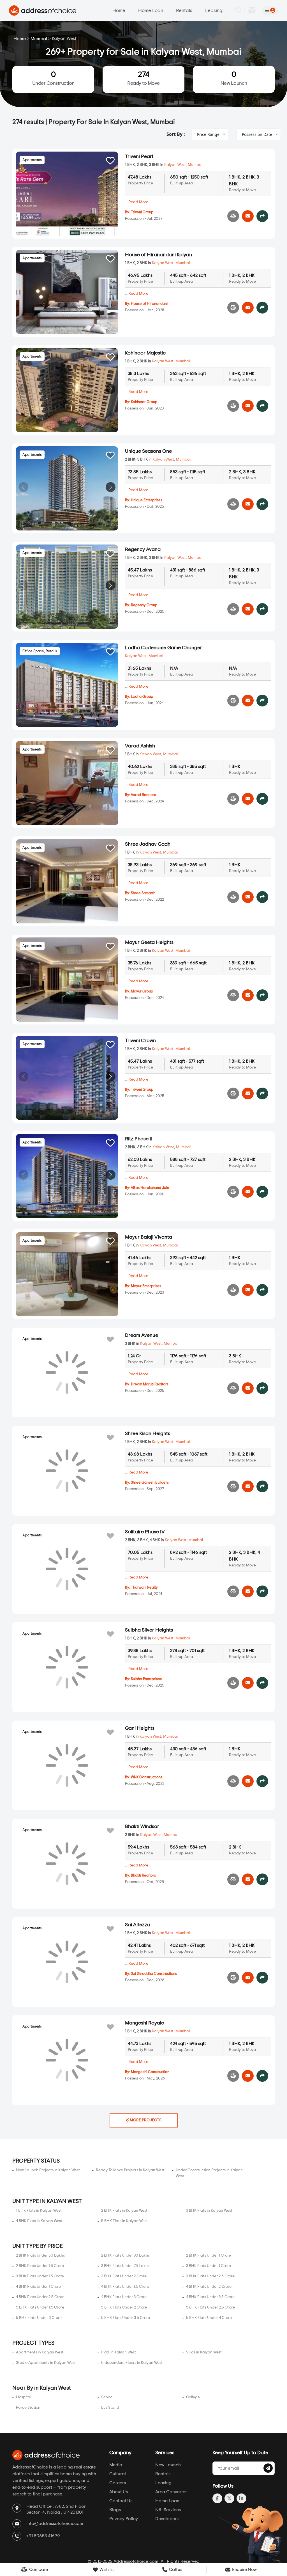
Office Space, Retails (40, 651)
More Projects (145, 2120)
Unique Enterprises (147, 500)
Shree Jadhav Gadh (148, 844)
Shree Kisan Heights (148, 1434)
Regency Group (144, 605)
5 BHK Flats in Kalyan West (124, 2221)
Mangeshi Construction (150, 2072)
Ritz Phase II (139, 1139)
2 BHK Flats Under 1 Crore (209, 2255)
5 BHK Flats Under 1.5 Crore (40, 2307)
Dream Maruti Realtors (150, 1384)
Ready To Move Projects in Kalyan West (130, 2170)
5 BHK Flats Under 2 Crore (124, 2307)
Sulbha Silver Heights (149, 1630)
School (107, 2397)
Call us (175, 2570)
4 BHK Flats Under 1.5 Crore (125, 2287)
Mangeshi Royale (144, 2023)
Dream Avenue (142, 1335)
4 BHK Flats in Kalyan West (39, 2221)
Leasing (214, 11)
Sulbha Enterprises (146, 1679)
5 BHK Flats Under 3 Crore (39, 2318)
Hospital (24, 2397)
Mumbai (39, 39)
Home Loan (151, 11)
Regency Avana (143, 550)
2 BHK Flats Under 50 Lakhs (40, 2255)
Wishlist (106, 2570)
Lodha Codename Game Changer (164, 648)
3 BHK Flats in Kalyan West (209, 2211)
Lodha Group (142, 697)
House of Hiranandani (149, 304)
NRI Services (168, 2510)
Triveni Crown (140, 1041)
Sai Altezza (138, 1925)
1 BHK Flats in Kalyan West (39, 2211)
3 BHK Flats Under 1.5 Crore (40, 2276)
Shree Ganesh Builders (150, 1483)
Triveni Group (142, 212)
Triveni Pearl (139, 157)
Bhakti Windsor (142, 1827)
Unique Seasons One (148, 451)
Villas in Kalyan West (204, 2352)
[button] (111, 389)
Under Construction (53, 78)
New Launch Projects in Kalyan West (48, 2170)
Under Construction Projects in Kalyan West (209, 2173)
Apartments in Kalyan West (40, 2352)
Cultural (118, 2474)
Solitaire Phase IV (145, 1532)
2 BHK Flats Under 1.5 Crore (40, 2266)
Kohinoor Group (144, 402)
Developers (167, 2519)
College (193, 2397)
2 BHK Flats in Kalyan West (124, 2211)
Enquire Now (244, 2570)
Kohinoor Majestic (145, 353)
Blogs (115, 2510)
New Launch (234, 78)
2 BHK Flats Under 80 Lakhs (125, 2255)
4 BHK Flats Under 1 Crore (38, 2287)
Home (119, 11)
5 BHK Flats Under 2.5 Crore (210, 2307)
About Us (119, 2492)
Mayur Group (142, 991)
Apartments (32, 160)
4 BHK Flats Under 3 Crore (124, 2297)
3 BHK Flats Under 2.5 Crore (210, 2276)
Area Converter (171, 2492)
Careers (118, 2483)
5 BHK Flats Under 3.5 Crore (126, 2318)
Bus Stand (110, 2408)
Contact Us (121, 2501)
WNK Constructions (147, 1777)
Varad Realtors (143, 795)
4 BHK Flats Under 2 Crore (209, 2287)
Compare (38, 2570)
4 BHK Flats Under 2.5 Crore (40, 2297)
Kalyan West (175, 165)
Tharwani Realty (144, 1588)
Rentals (184, 11)
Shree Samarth (143, 893)
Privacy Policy (124, 2519)
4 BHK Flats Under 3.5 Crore (210, 2297)
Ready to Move (143, 78)
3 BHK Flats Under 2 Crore (124, 2276)
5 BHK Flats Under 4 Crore (209, 2318)
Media (116, 2465)
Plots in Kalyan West (119, 2352)
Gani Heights (140, 1728)
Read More (138, 202)
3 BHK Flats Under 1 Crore (209, 2266)
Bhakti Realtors (143, 1876)
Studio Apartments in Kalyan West (46, 2363)
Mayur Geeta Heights (149, 942)
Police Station (28, 2408)
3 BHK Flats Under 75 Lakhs (125, 2266)
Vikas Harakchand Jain (150, 1188)
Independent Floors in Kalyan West (132, 2363)
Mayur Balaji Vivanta (149, 1237)
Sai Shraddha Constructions (154, 1974)
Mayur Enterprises (146, 1286)
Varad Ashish (140, 746)
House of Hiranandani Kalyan (158, 255)
